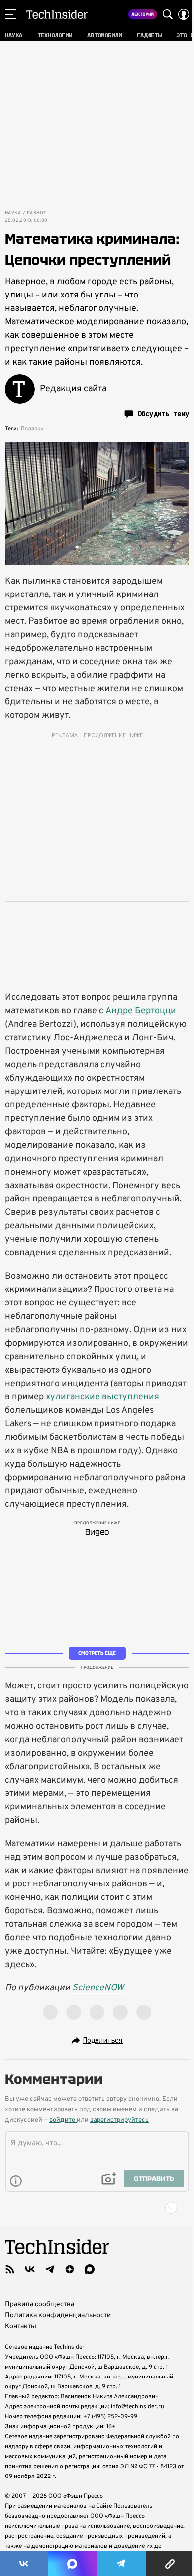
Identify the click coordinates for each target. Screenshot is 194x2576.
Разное (36, 213)
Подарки (32, 429)
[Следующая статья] (97, 2208)
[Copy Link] (170, 2564)
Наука (13, 213)
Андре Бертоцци (141, 1011)
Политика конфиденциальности (58, 2316)
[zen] (70, 2269)
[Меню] (10, 14)
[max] (90, 2269)
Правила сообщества (40, 2305)
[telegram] (50, 2269)
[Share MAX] (72, 2564)
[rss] (10, 2269)
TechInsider (57, 14)
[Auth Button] (184, 14)
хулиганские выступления (102, 1397)
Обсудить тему (163, 414)
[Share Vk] (24, 2564)
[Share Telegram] (121, 2564)
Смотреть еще (97, 1653)
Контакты (21, 2327)
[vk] (30, 2269)
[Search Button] (168, 14)
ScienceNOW (98, 1988)
